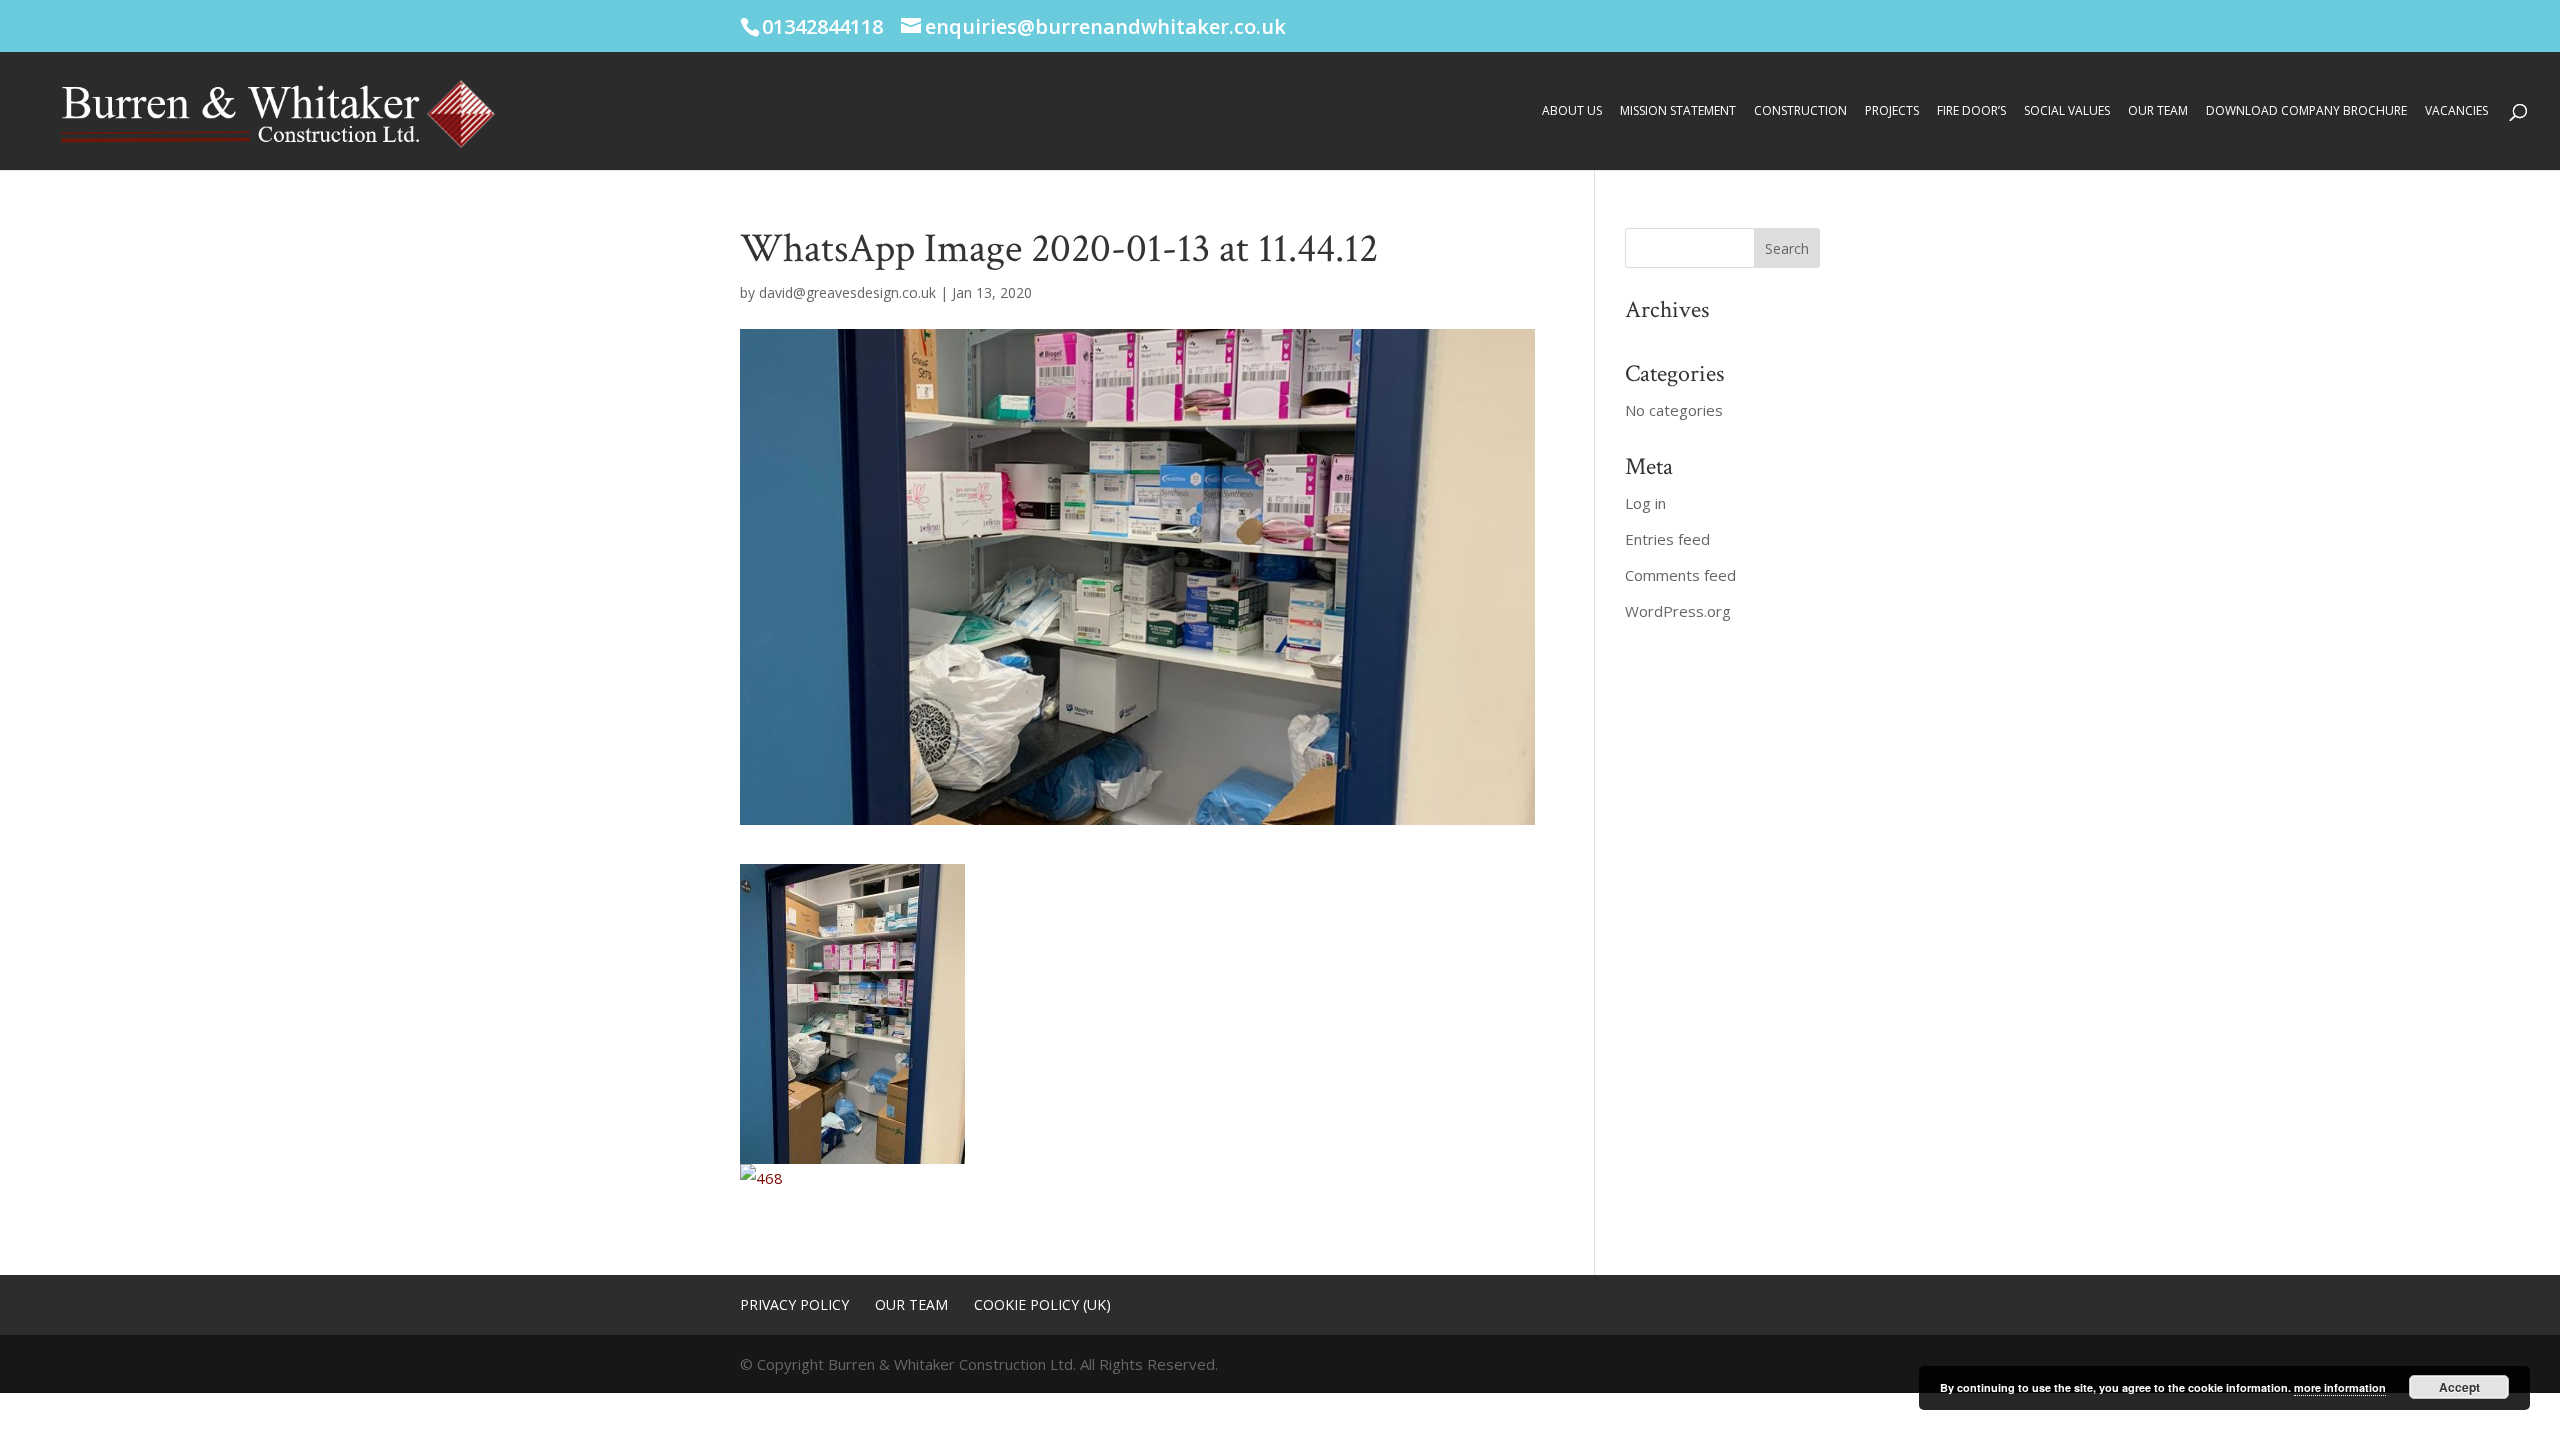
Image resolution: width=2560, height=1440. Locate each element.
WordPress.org (1678, 611)
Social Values (2067, 111)
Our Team (2158, 111)
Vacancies (2456, 111)
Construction (1800, 111)
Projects (1892, 111)
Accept (2459, 1387)
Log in (1645, 503)
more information (2340, 1387)
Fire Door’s (1971, 111)
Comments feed (1680, 575)
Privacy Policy (794, 1304)
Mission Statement (1678, 111)
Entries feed (1667, 539)
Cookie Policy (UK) (1042, 1304)
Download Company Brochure (2306, 111)
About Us (1572, 111)
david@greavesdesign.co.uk (847, 292)
